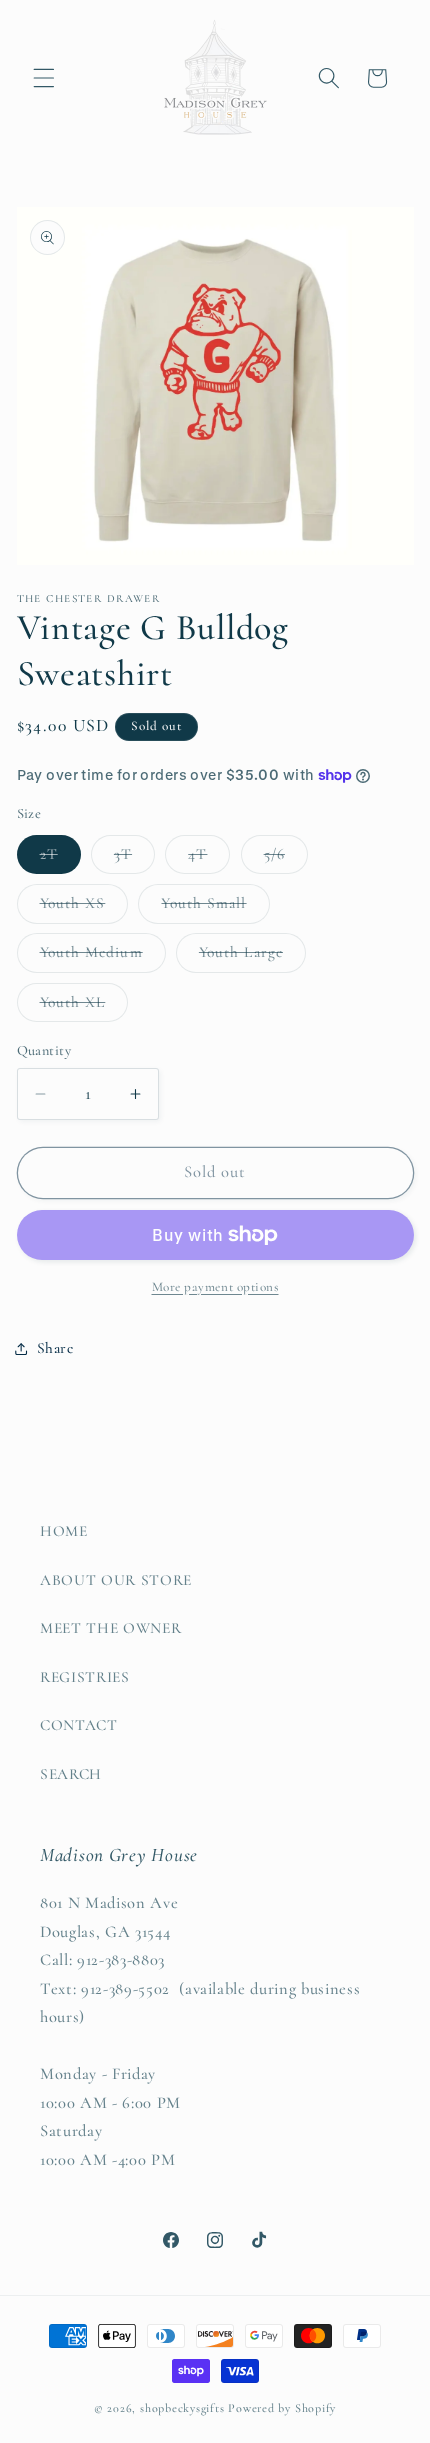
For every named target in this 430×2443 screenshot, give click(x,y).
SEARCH (71, 1774)
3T (134, 859)
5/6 (286, 859)
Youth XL (84, 1007)
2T (60, 859)
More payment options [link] (215, 1287)
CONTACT (79, 1725)
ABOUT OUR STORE (116, 1580)
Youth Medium (103, 957)
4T (209, 859)
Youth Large (252, 957)
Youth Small (215, 908)
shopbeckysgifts (182, 2408)
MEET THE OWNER (110, 1628)
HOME (64, 1531)
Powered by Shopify (282, 2408)
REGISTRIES (85, 1677)
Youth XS (84, 908)
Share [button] (55, 1348)
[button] (44, 78)
